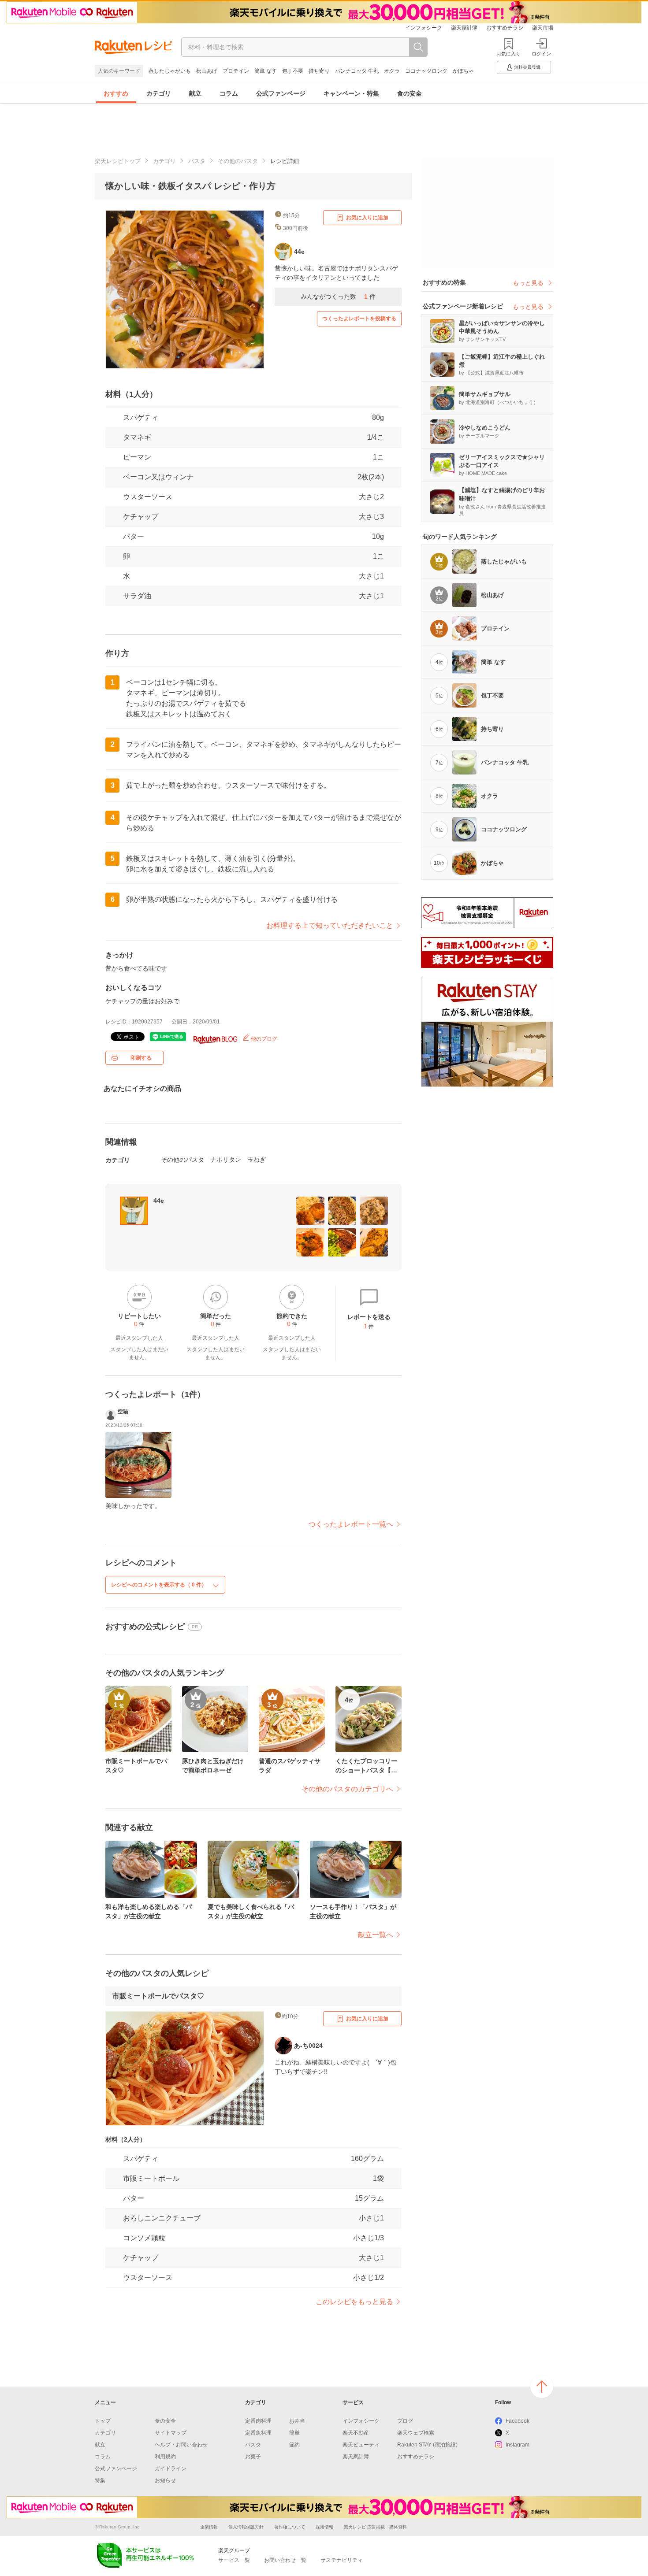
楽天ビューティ (361, 2445)
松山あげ (207, 71)
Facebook (518, 2421)
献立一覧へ (376, 1935)
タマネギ (137, 437)
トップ (103, 2421)
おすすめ (116, 93)
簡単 (294, 2433)
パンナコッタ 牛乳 (357, 71)
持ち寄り (319, 71)
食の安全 (410, 93)
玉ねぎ (257, 1160)
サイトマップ (171, 2433)
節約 (294, 2445)
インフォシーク (424, 28)
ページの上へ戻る (542, 2387)
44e (159, 1201)
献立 (195, 93)
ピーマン (137, 457)
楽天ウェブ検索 (416, 2433)
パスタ (197, 161)
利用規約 (165, 2457)
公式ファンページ (281, 93)
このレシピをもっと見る (354, 2302)
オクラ (392, 71)
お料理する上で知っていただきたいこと (330, 925)
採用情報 (324, 2527)
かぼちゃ (463, 71)
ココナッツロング (426, 71)
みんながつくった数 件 (338, 297)
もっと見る (528, 283)
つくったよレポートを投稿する (359, 319)
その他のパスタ (238, 161)
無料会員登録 (527, 67)
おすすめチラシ (505, 28)
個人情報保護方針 (246, 2527)
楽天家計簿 (464, 28)
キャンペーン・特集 (351, 93)
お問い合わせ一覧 (285, 2560)
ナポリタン (226, 1160)
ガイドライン (171, 2469)
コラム (229, 93)
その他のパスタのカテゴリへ (347, 1789)
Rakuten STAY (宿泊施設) (427, 2445)
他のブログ (263, 1039)
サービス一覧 (234, 2560)
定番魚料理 (258, 2433)
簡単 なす (266, 71)
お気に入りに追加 (367, 218)
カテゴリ (159, 93)
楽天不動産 (356, 2433)
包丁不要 (293, 71)
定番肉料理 (258, 2421)
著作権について (290, 2527)
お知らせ (165, 2480)
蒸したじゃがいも (170, 71)
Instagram (518, 2445)
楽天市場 (543, 28)
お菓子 (253, 2457)
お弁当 (297, 2421)
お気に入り (508, 54)
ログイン (541, 54)
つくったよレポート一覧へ (351, 1524)
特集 (100, 2480)
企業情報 (209, 2527)
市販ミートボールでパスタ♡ (158, 1996)
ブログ (405, 2421)
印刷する (141, 1058)
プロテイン (236, 71)
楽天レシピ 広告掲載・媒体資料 (375, 2527)
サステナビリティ (342, 2560)
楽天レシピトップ (118, 161)
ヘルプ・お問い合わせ (181, 2445)
